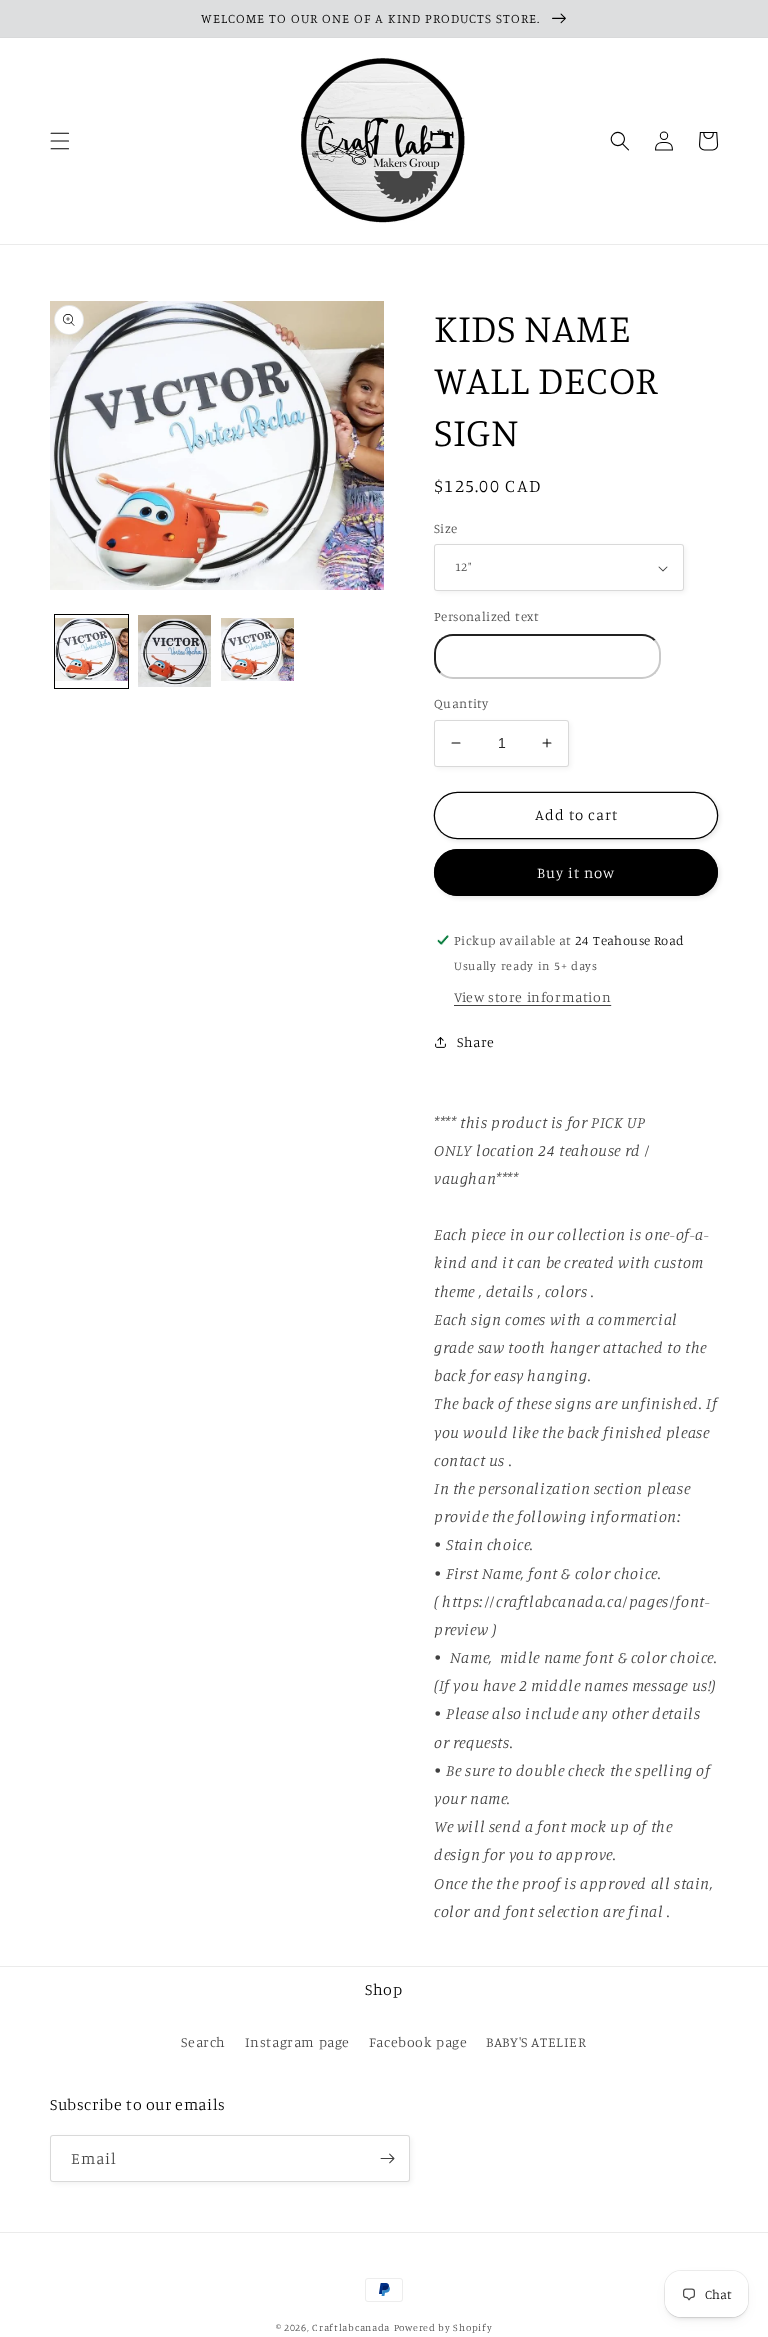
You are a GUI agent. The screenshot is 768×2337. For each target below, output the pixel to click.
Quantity (461, 703)
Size (446, 528)
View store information (532, 996)
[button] (60, 141)
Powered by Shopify (443, 2327)
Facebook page (418, 2041)
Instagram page (297, 2041)
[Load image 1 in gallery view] (91, 651)
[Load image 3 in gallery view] (257, 651)
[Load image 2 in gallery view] (174, 651)
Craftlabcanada (351, 2327)
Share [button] (476, 1041)
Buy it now (576, 872)
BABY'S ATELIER (536, 2041)
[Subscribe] (387, 2158)
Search (203, 2041)
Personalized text (487, 616)
